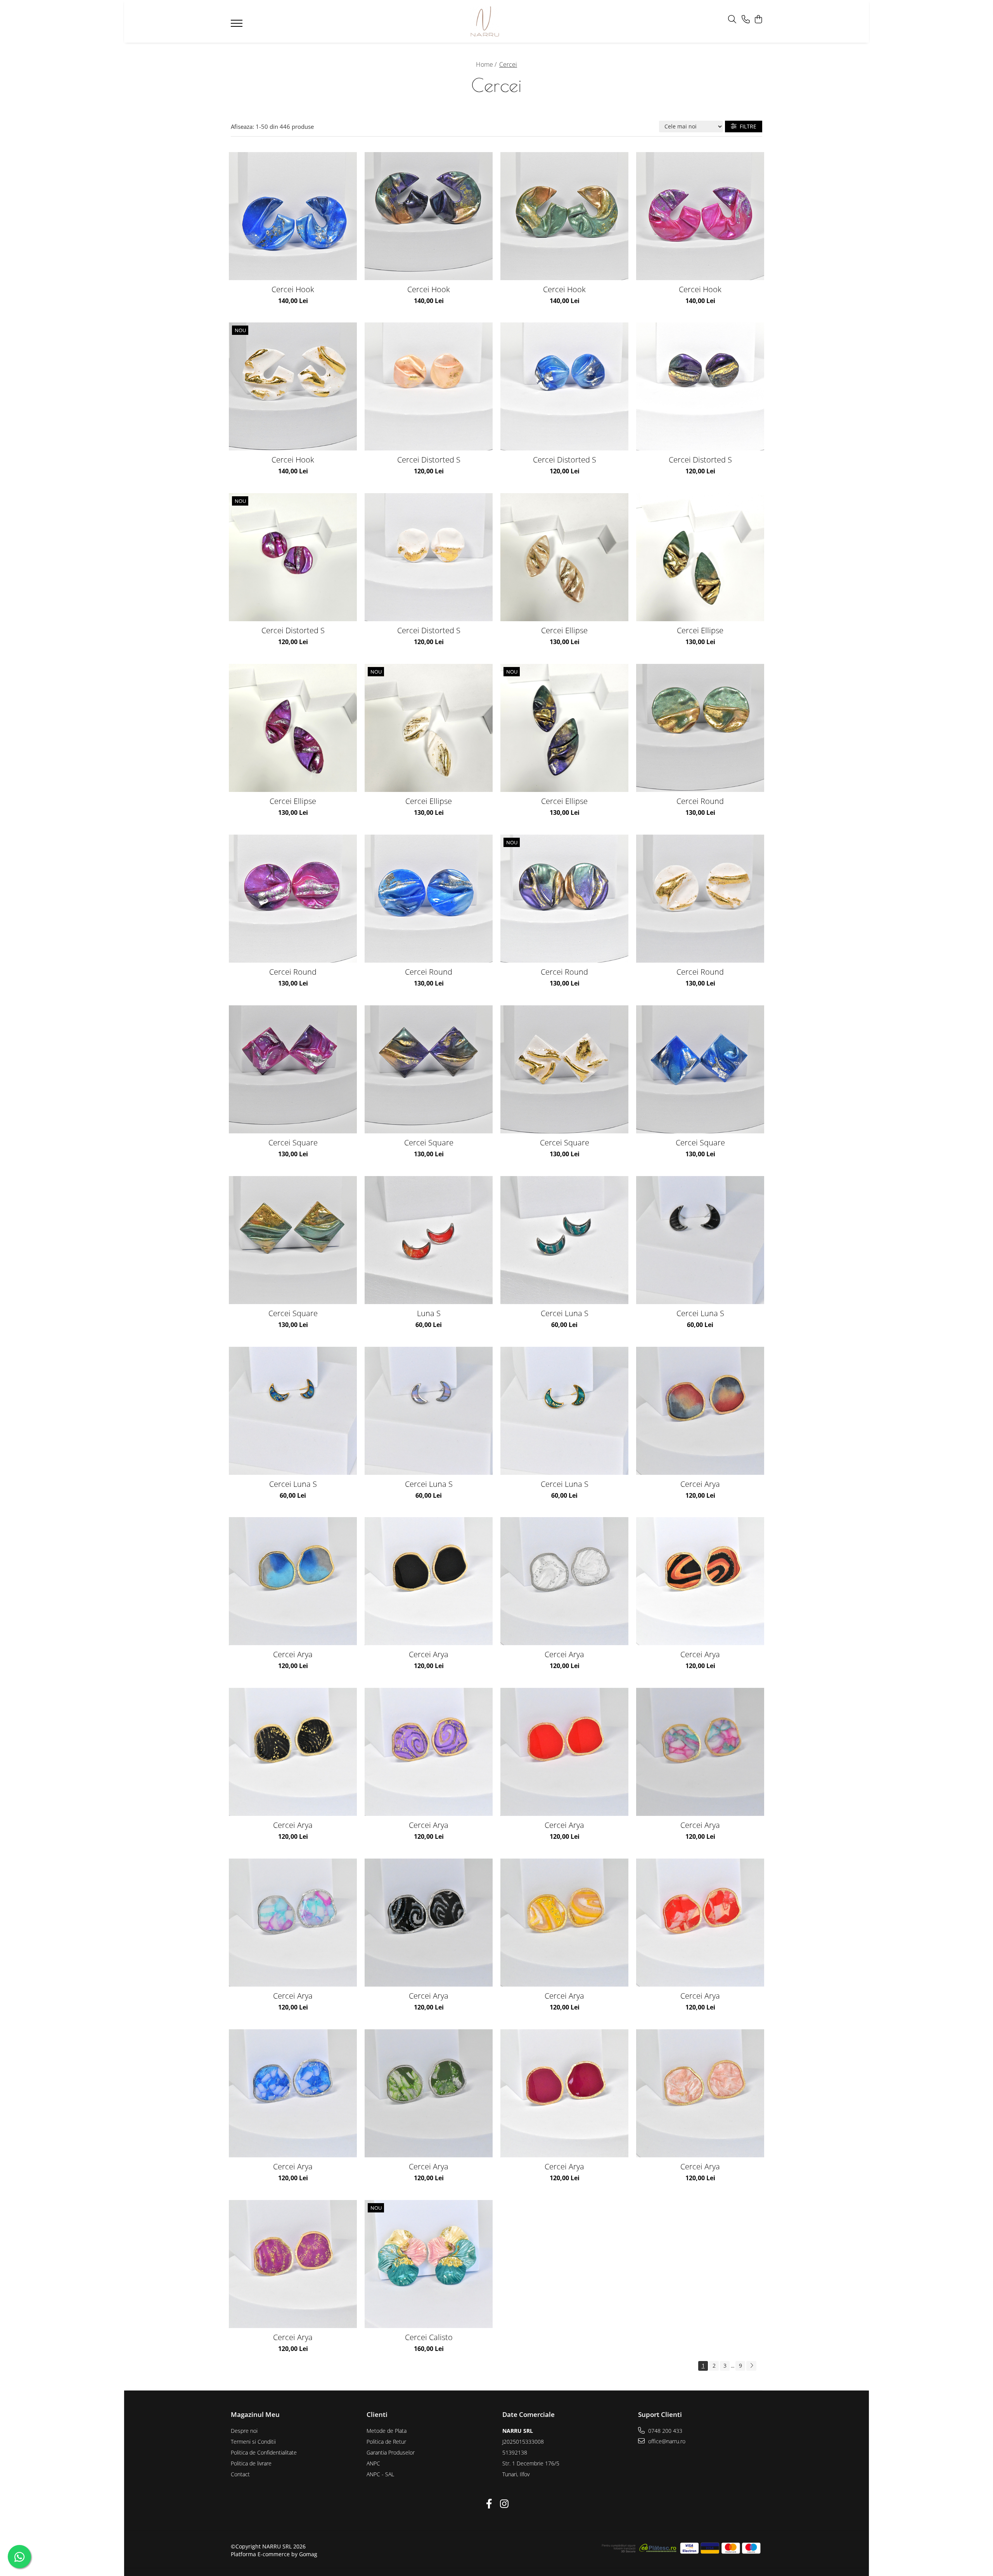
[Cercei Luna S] (564, 1240)
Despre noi (244, 2431)
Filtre (746, 126)
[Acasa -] (485, 21)
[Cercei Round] (700, 728)
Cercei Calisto (429, 2337)
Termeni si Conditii (253, 2442)
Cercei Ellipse (564, 630)
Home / (487, 64)
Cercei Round (700, 801)
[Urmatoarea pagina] (751, 2366)
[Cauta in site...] (732, 20)
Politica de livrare (251, 2463)
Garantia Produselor (391, 2452)
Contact (240, 2474)
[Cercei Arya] (700, 1411)
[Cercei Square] (293, 1069)
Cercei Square (293, 1142)
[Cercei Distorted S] (429, 386)
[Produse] (238, 26)
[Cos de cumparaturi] (758, 20)
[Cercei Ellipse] (564, 557)
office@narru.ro (666, 2441)
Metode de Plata (387, 2431)
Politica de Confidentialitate (264, 2452)
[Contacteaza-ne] (746, 20)
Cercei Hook (293, 289)
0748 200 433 (664, 2431)
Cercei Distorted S (429, 460)
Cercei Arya (700, 1484)
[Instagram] (504, 2504)
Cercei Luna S (565, 1313)
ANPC (373, 2463)
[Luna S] (429, 1240)
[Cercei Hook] (293, 216)
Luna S (429, 1313)
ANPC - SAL (380, 2474)
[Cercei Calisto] (429, 2264)
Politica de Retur (386, 2442)
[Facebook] (489, 2504)
